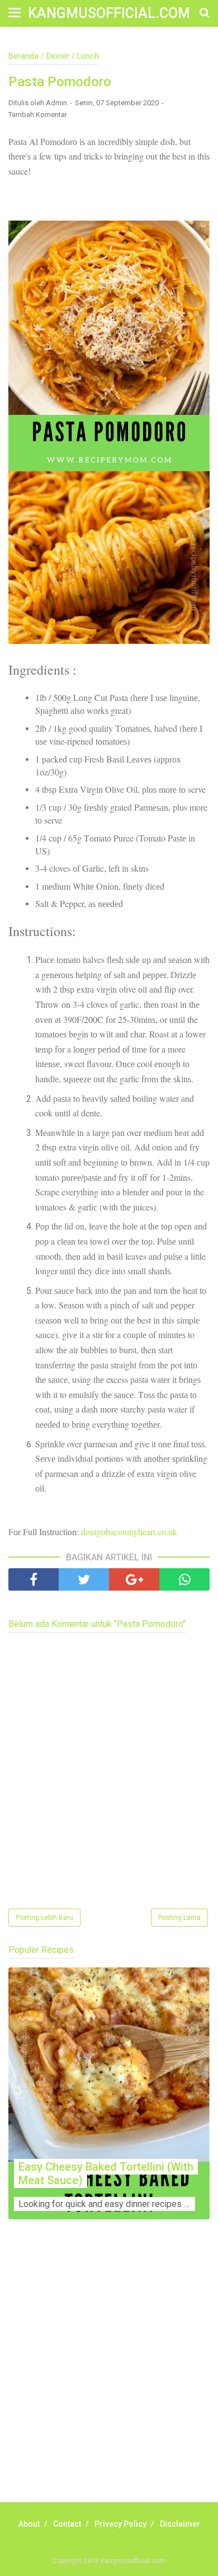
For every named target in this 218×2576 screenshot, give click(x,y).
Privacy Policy (120, 2524)
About (29, 2524)
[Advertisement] (109, 2373)
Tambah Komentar (38, 114)
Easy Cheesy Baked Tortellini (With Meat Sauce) (106, 2173)
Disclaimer (180, 2524)
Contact (67, 2524)
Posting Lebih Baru (44, 1918)
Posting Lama (179, 1918)
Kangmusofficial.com (109, 13)
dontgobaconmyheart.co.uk (129, 1532)
